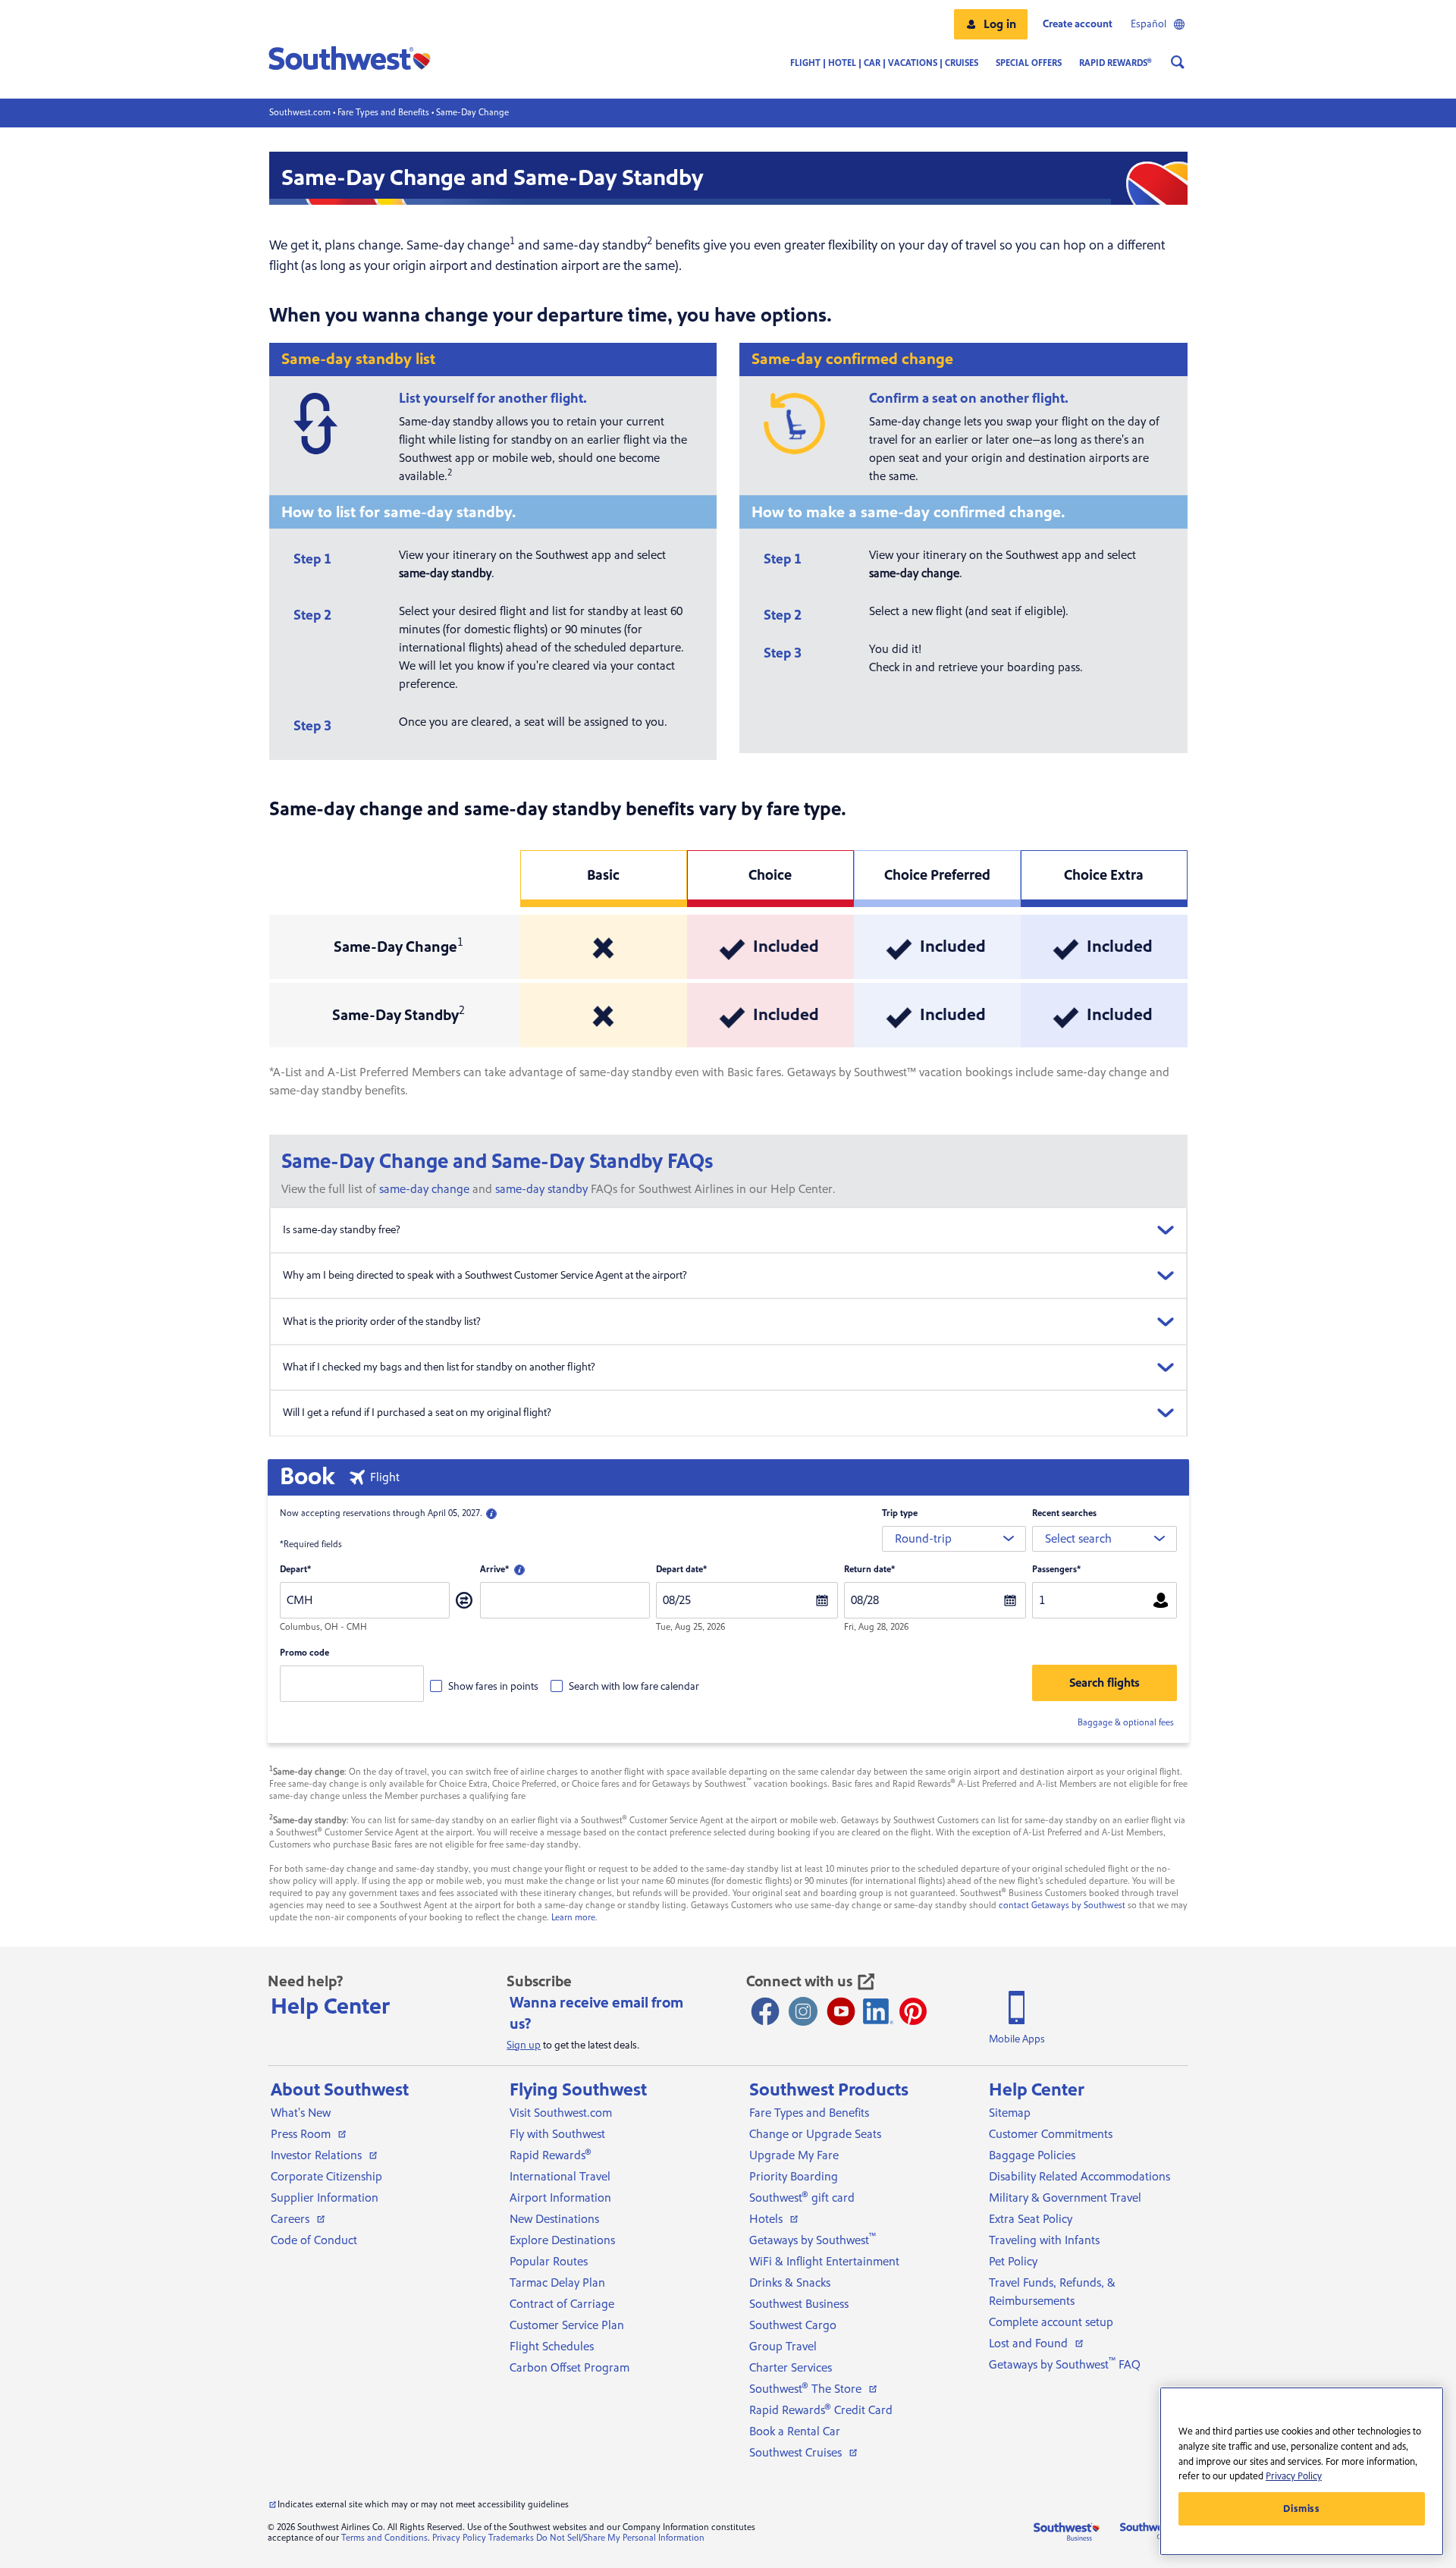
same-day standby (541, 1189)
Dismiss (1302, 2509)
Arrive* (494, 1570)
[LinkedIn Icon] (878, 2011)
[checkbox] (484, 1686)
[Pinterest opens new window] (913, 2011)
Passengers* (1056, 1570)
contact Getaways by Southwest (1062, 1906)
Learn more (573, 1918)
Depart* (295, 1570)
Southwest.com (300, 113)
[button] (991, 24)
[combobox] (954, 1539)
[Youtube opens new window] (841, 2011)
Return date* (869, 1570)
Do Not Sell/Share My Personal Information (620, 2538)
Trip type (900, 1513)
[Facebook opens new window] (765, 2011)
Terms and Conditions (384, 2538)
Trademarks (511, 2538)
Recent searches (1064, 1513)
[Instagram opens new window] (803, 2011)
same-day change (424, 1189)
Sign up (524, 2045)
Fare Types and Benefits (383, 113)
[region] (1302, 2471)
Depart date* (681, 1570)
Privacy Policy (459, 2538)
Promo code (304, 1653)
